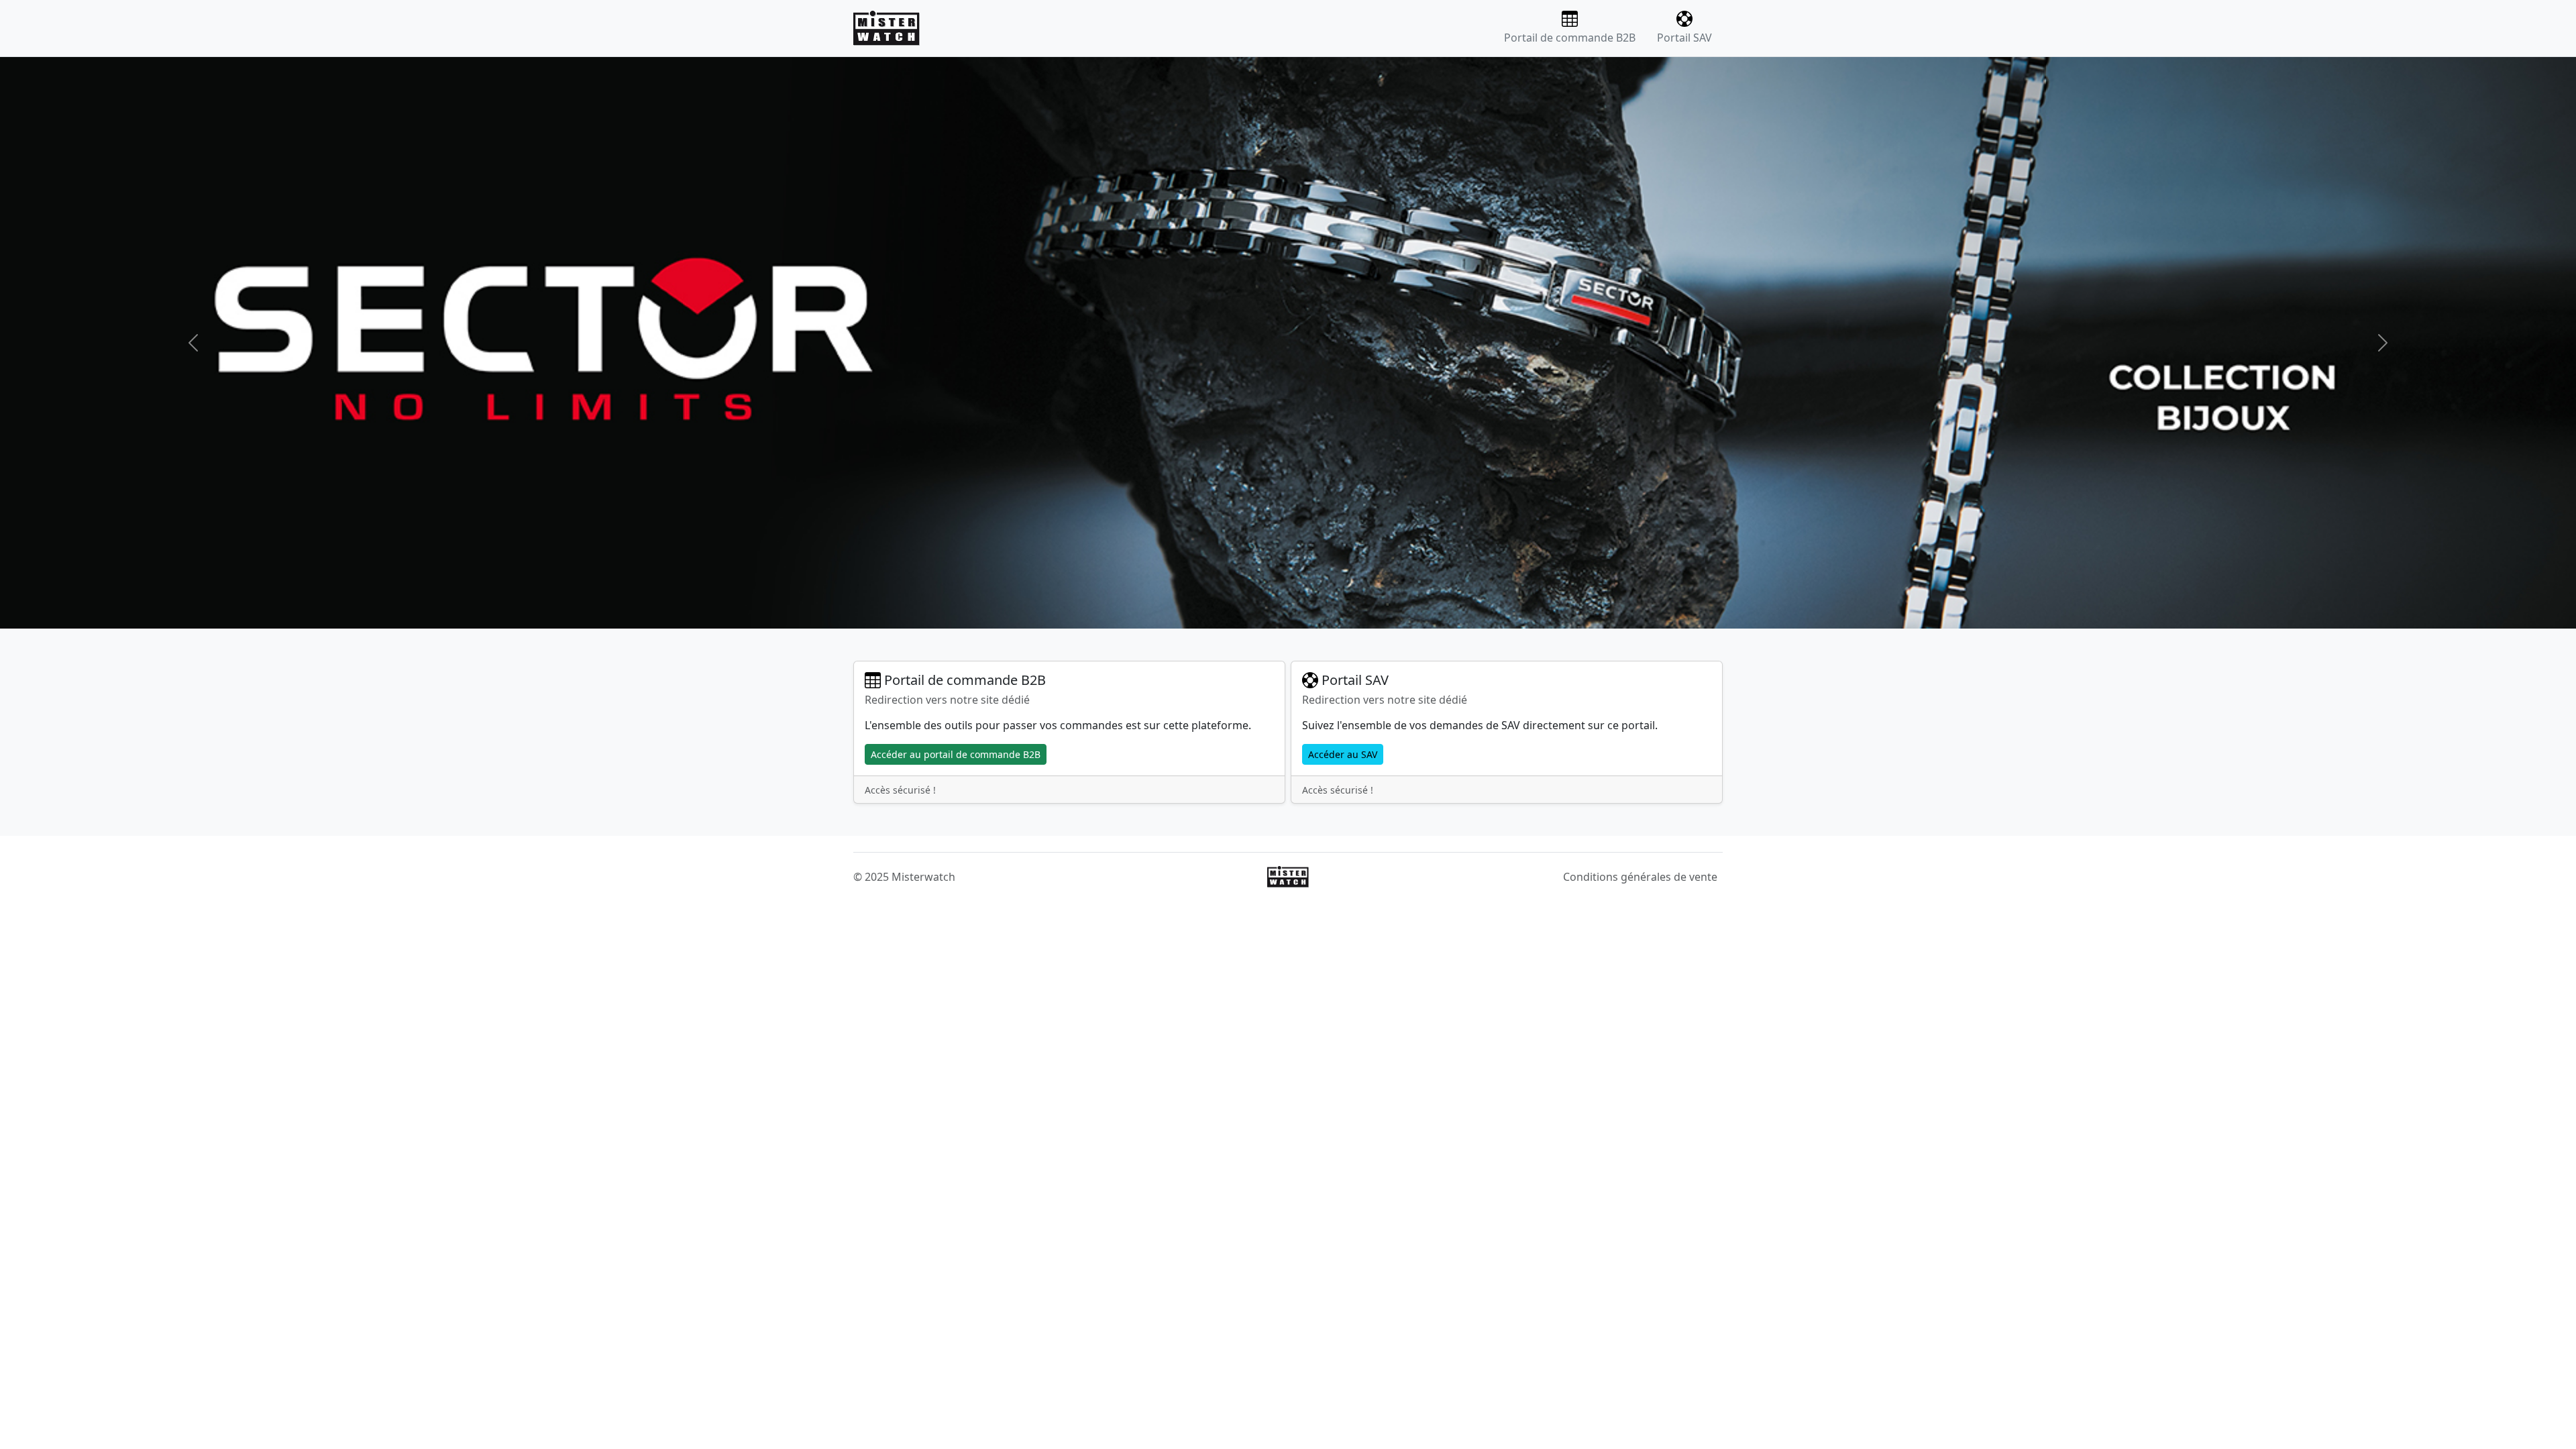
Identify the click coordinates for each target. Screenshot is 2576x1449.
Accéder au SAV (1343, 754)
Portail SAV (1684, 38)
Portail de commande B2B (1570, 38)
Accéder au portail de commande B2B (956, 754)
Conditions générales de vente (1640, 877)
